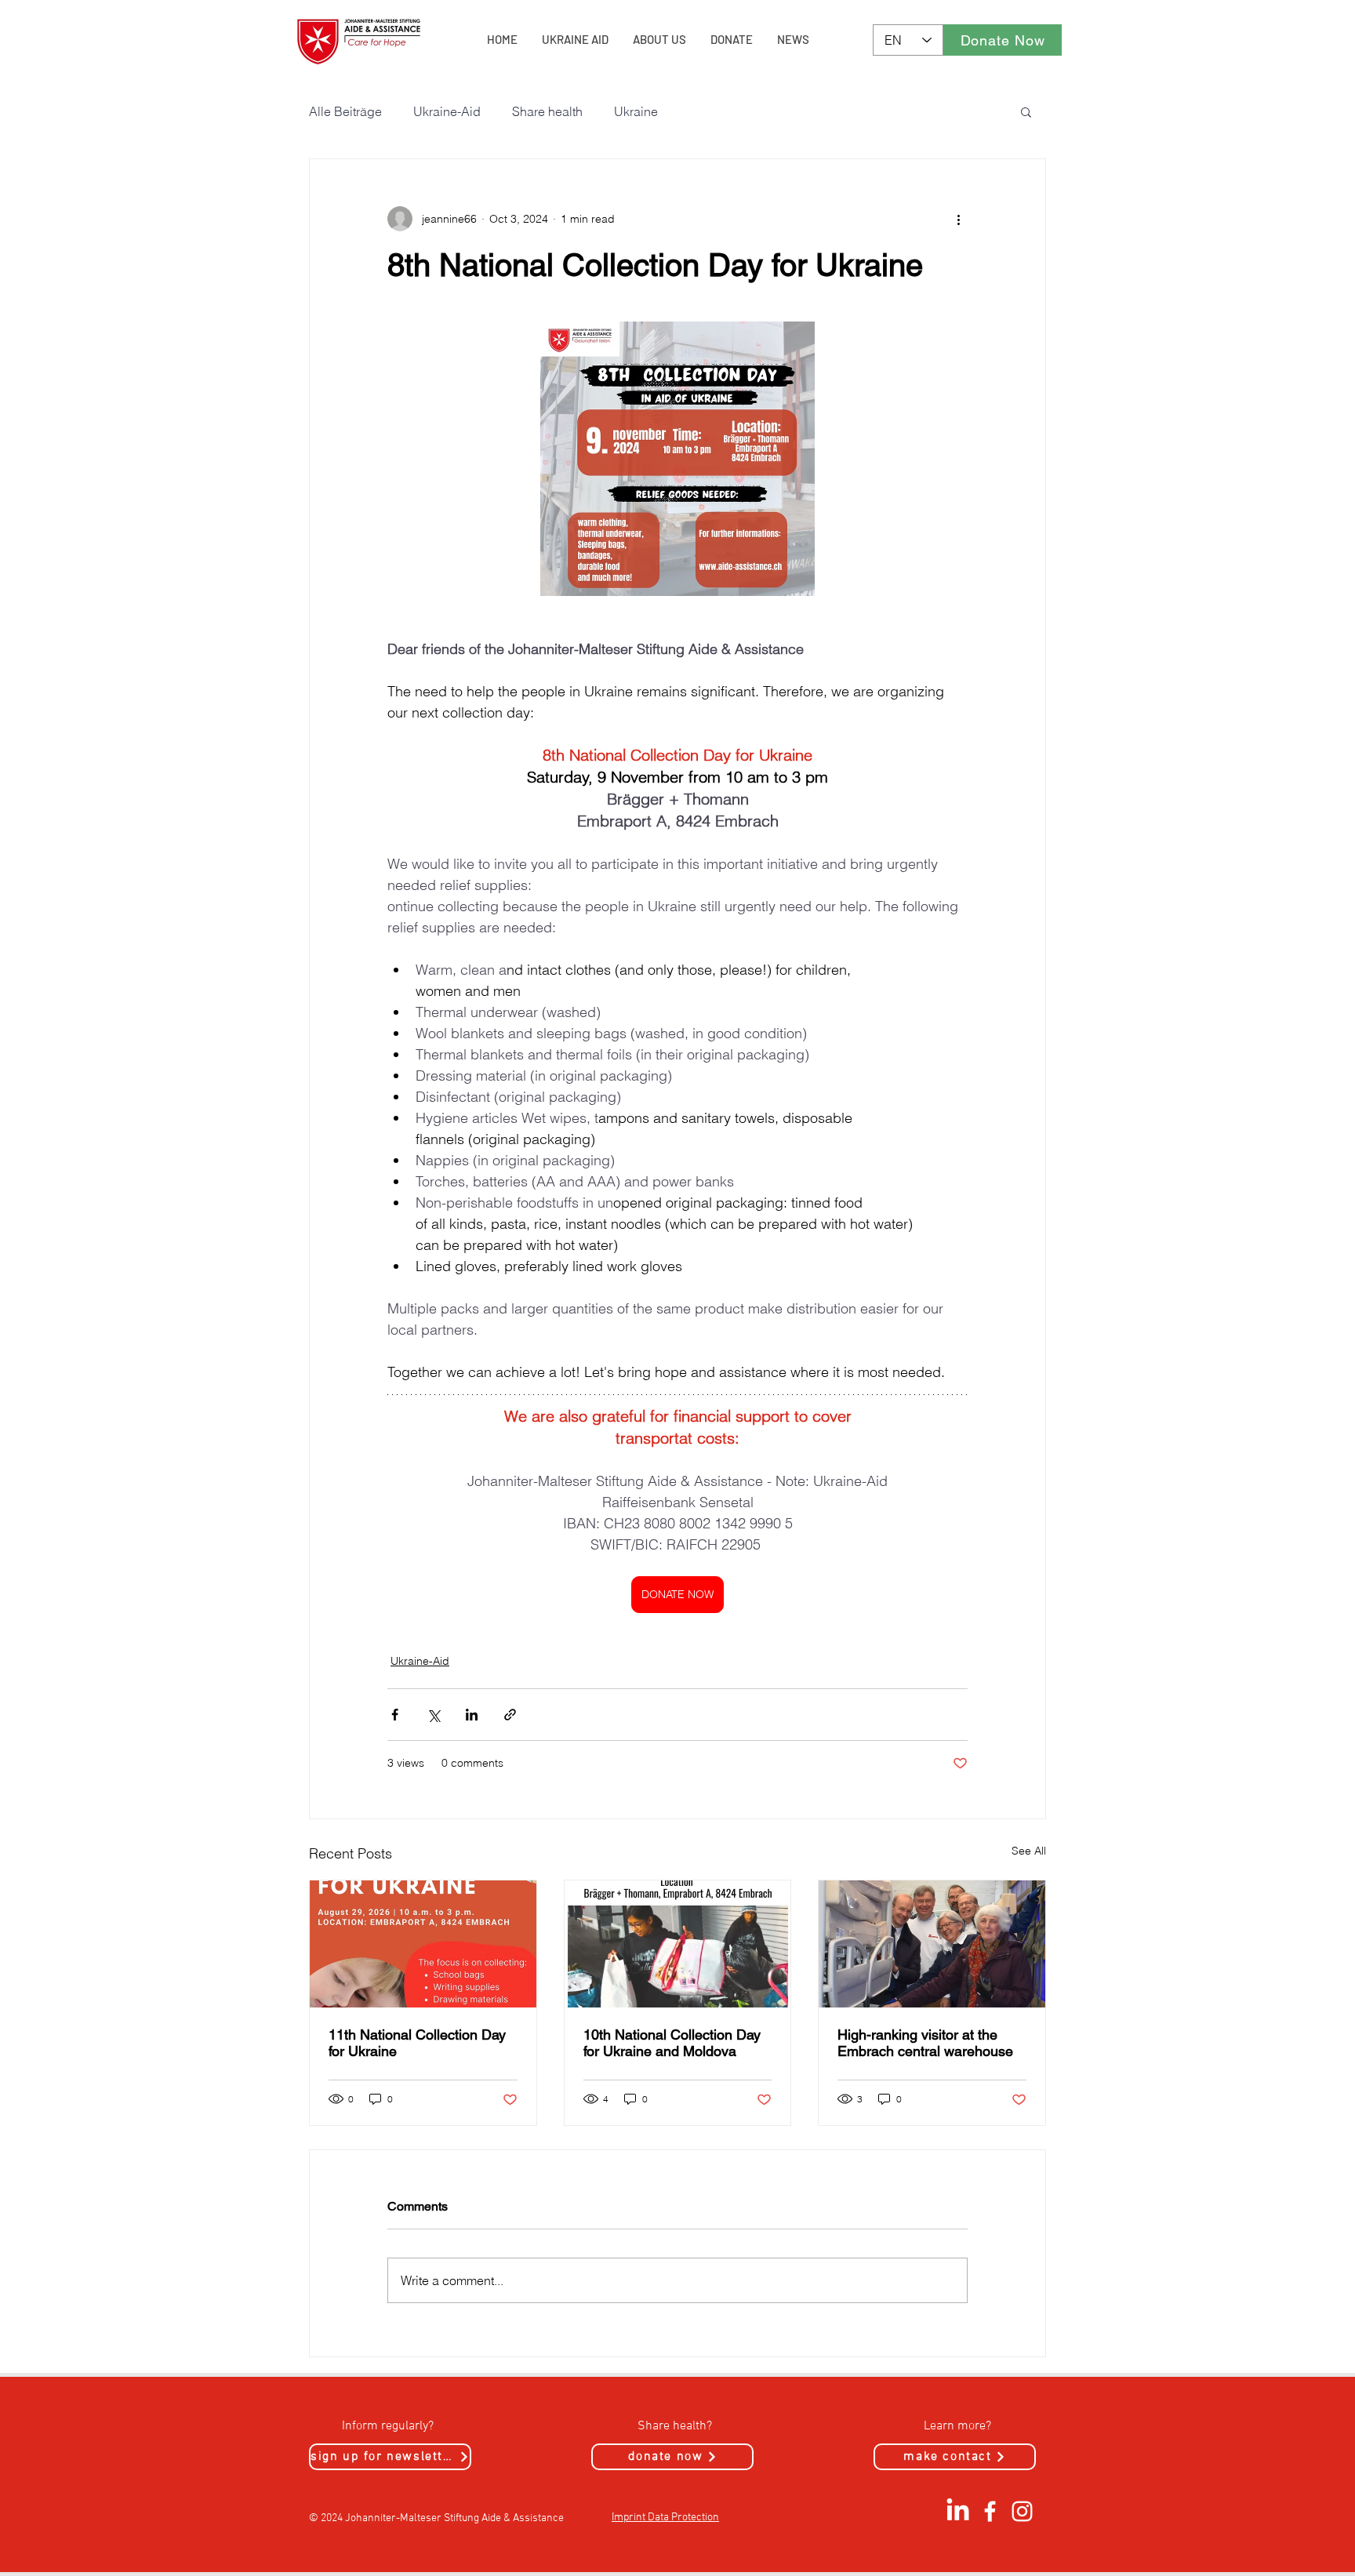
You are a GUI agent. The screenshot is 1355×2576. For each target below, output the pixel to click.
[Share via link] (510, 1715)
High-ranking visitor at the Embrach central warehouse (925, 2043)
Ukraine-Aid (447, 111)
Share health (547, 111)
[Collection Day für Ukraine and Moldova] (678, 1944)
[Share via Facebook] (395, 1715)
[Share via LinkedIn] (472, 1715)
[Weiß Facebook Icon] (990, 2511)
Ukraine (636, 111)
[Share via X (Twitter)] (433, 1715)
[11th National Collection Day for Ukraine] (423, 1944)
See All (1029, 1851)
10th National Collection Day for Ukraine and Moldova (672, 2043)
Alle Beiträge (345, 111)
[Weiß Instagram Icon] (1022, 2511)
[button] (1026, 111)
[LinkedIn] (958, 2511)
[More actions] (958, 219)
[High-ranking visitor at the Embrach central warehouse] (932, 1944)
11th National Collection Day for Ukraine (417, 2043)
